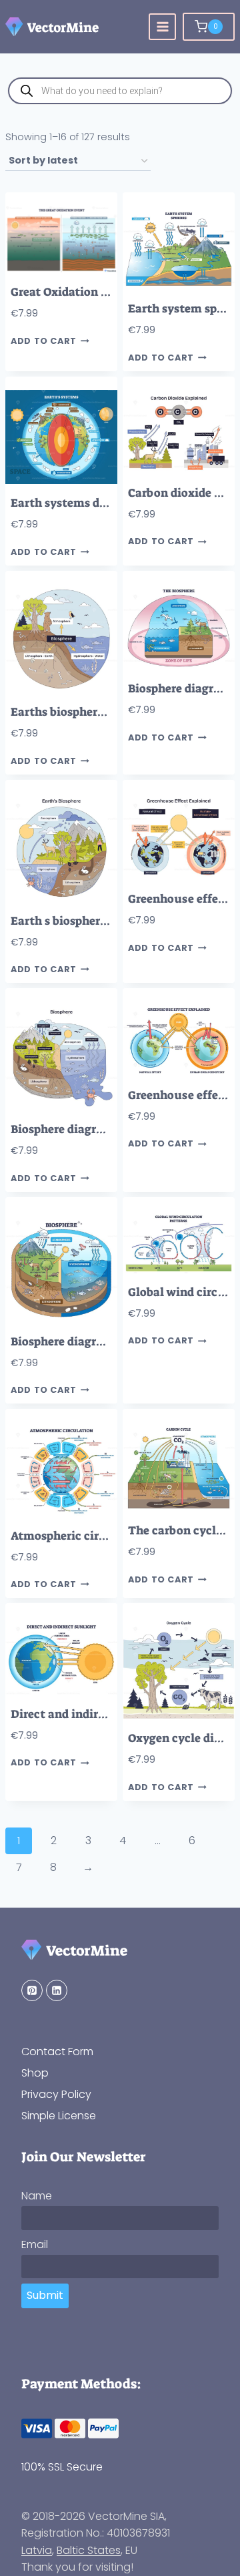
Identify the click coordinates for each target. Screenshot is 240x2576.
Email (35, 2244)
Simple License (59, 2116)
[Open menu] (162, 27)
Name (37, 2196)
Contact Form (57, 2052)
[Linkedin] (57, 1990)
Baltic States (89, 2550)
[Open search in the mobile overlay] (120, 91)
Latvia (37, 2550)
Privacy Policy (56, 2094)
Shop (35, 2073)
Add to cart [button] (44, 341)
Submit (45, 2295)
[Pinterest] (32, 1990)
